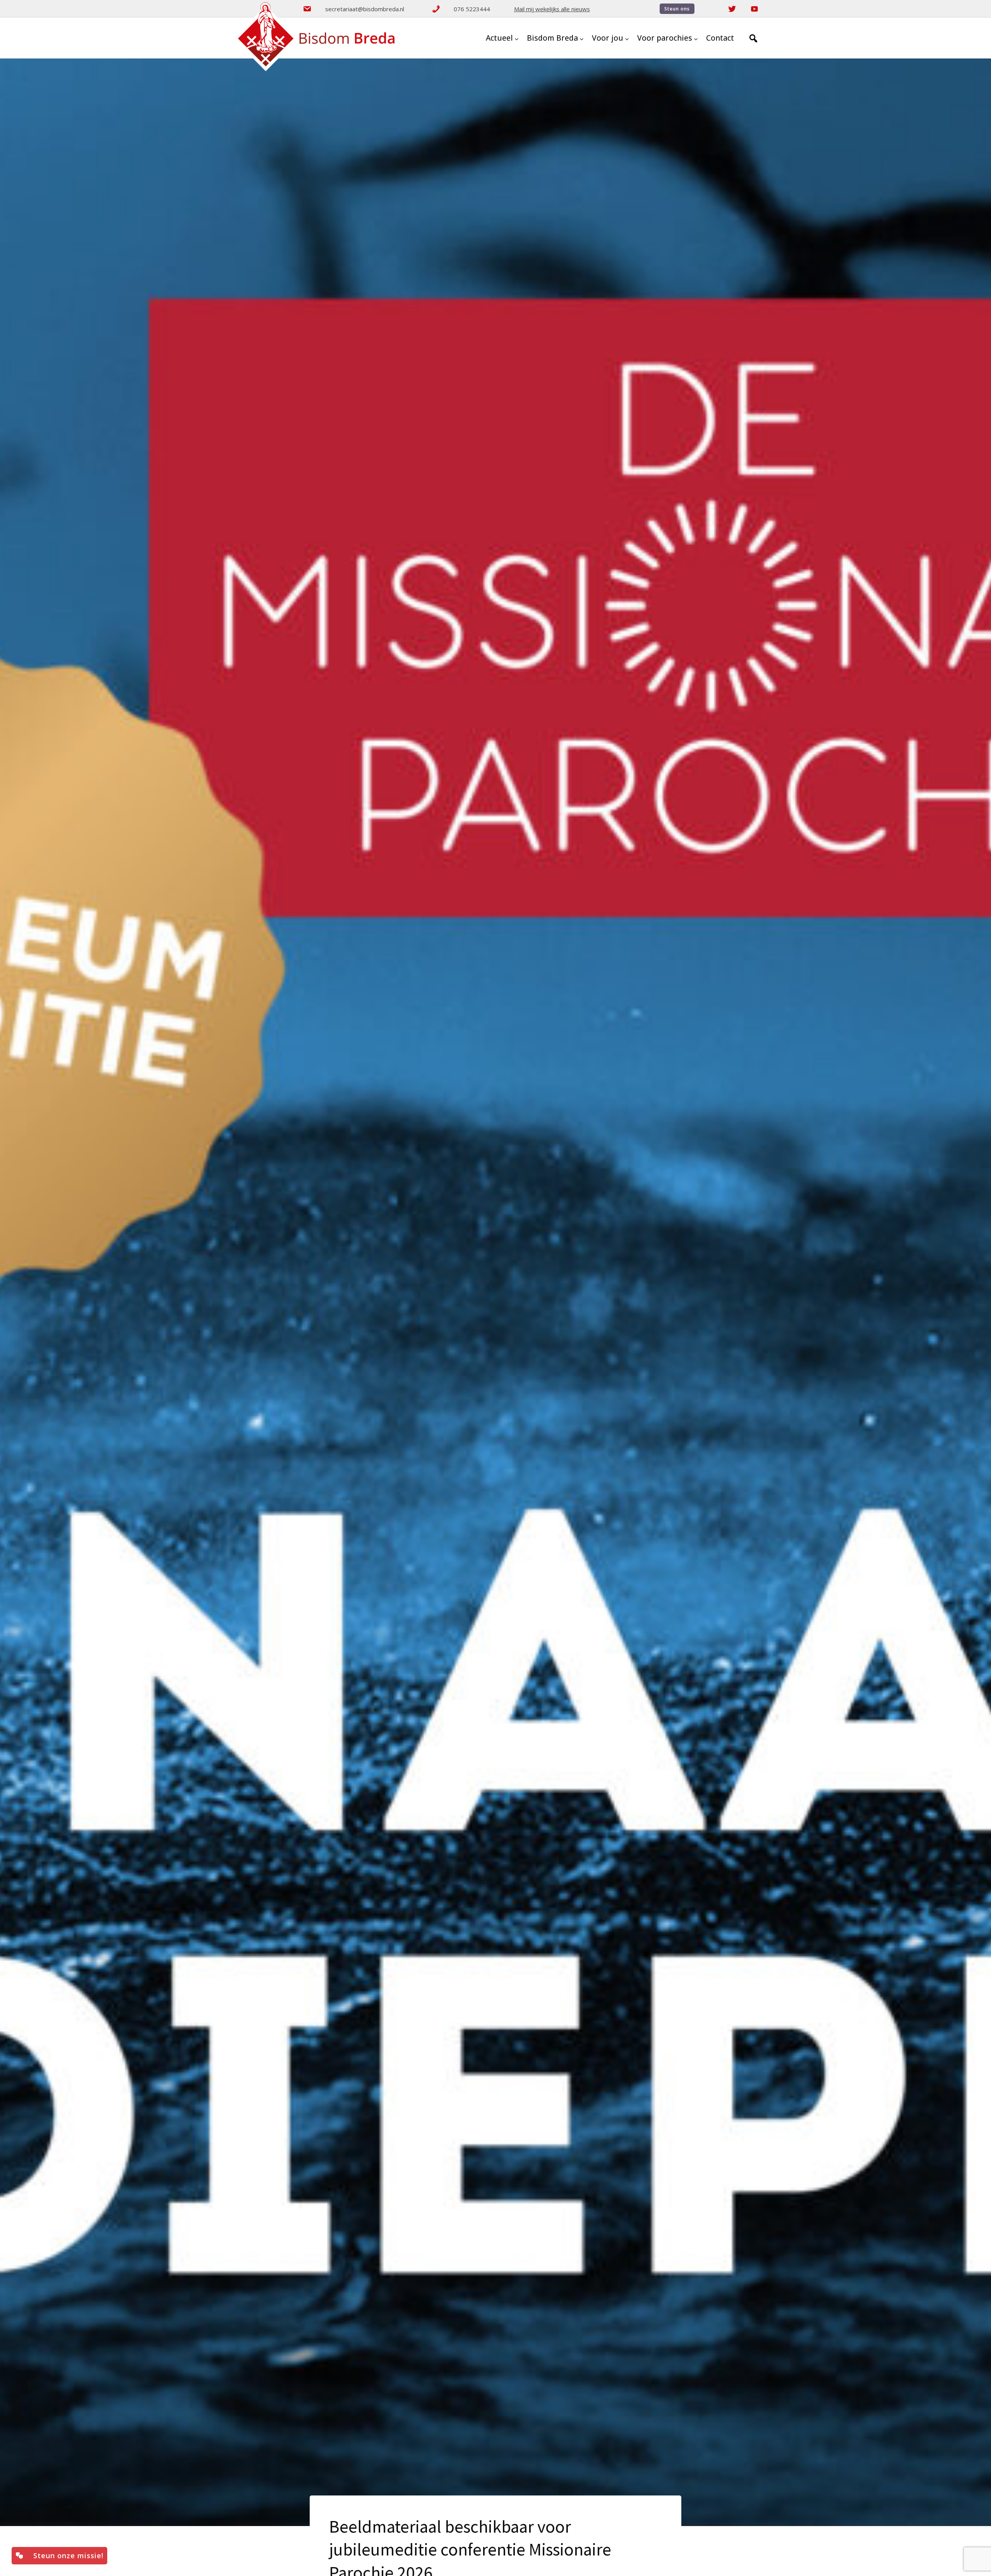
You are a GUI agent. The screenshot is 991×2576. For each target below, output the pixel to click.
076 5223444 (472, 9)
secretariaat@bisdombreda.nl (365, 9)
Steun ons (677, 9)
